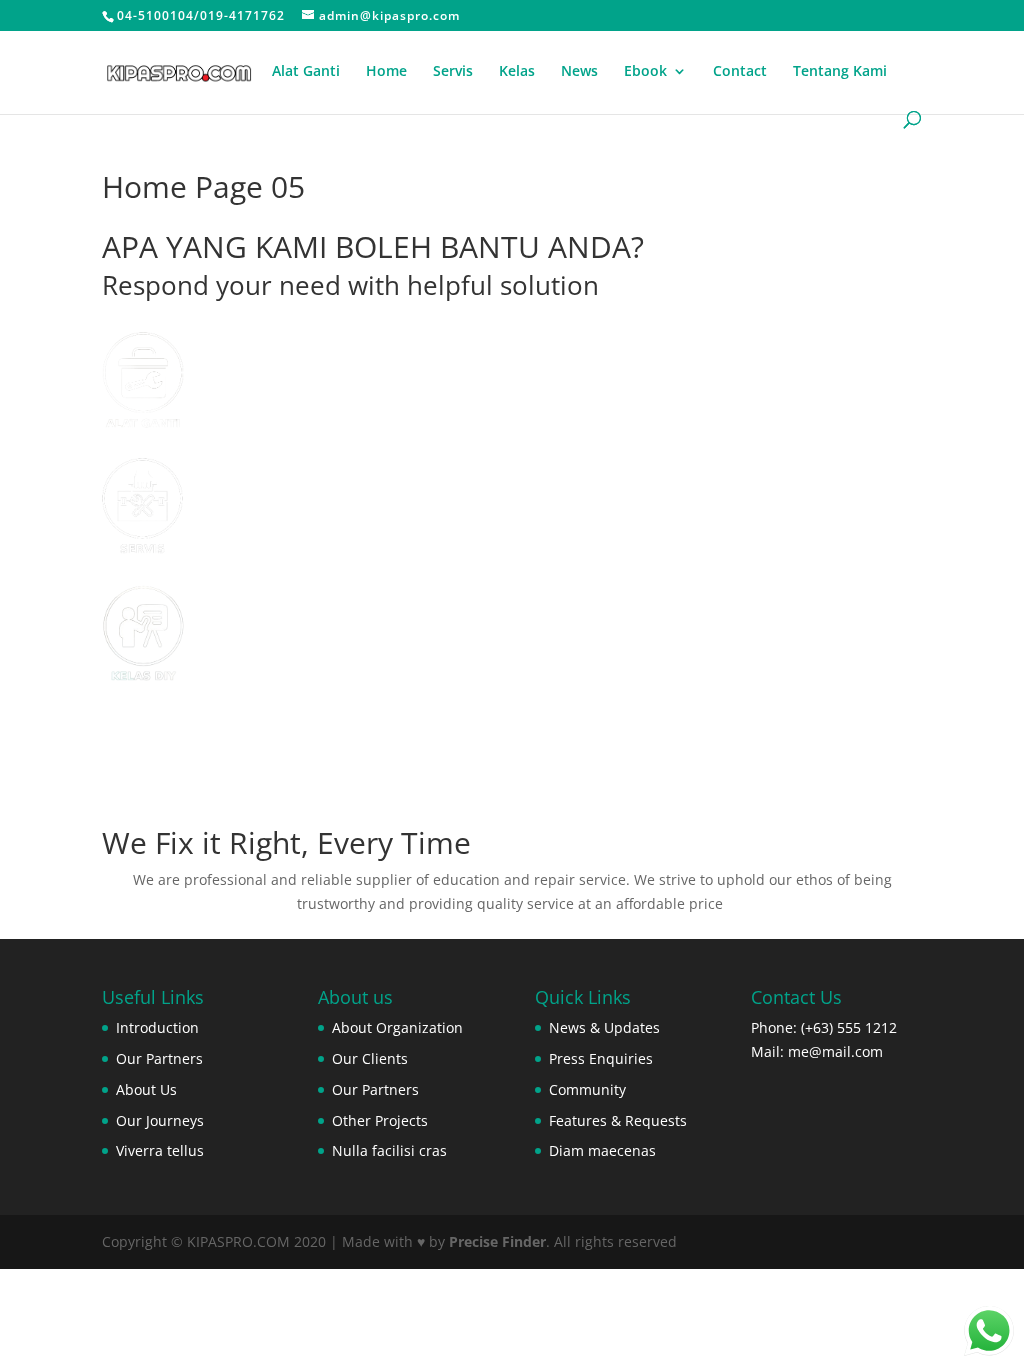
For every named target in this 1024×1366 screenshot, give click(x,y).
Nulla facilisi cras (389, 1150)
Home (386, 72)
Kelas (517, 72)
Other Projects (380, 1120)
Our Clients (370, 1058)
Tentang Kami (840, 72)
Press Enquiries (601, 1058)
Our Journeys (160, 1120)
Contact (740, 72)
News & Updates (604, 1027)
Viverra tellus (160, 1150)
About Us (146, 1089)
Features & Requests (618, 1120)
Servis (453, 72)
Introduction (157, 1027)
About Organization (397, 1027)
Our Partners (159, 1058)
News (579, 72)
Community (587, 1089)
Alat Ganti (306, 72)
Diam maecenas (602, 1150)
